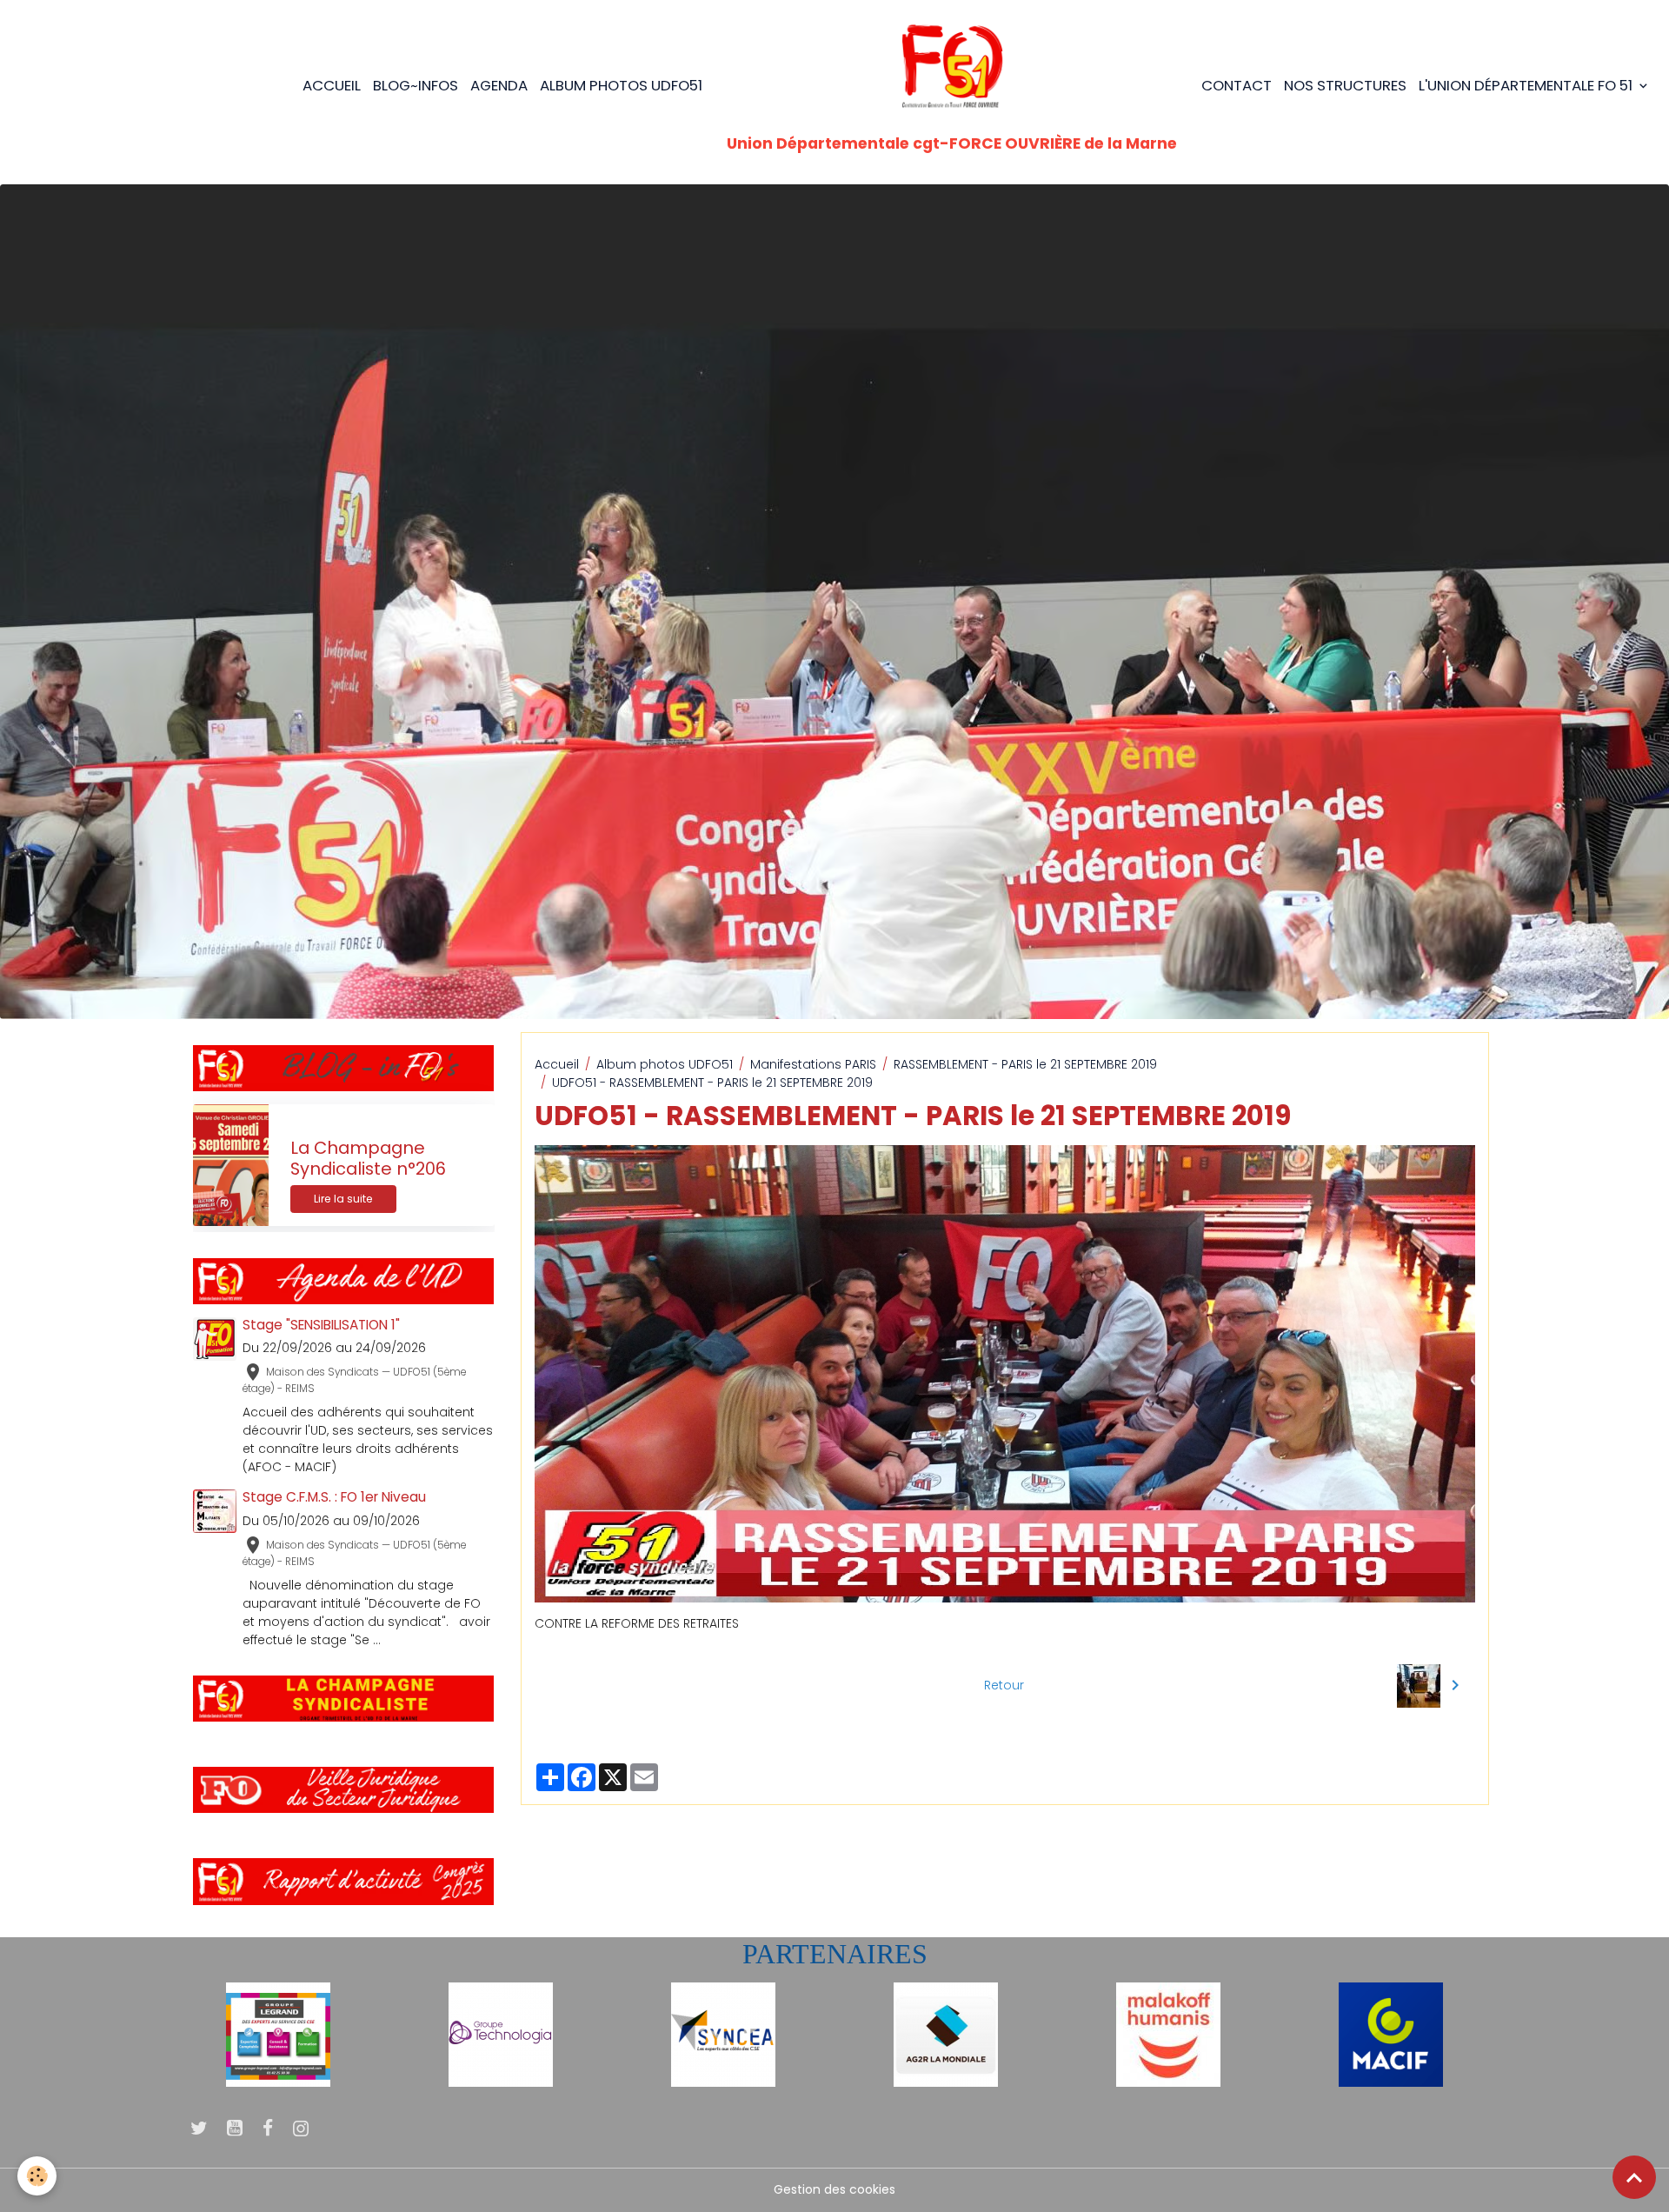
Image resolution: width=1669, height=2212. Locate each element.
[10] (278, 2034)
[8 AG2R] (946, 2034)
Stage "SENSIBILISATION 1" (321, 1325)
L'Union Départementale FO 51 (1527, 85)
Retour (1004, 1685)
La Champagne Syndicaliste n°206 (368, 1159)
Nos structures (1345, 85)
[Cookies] (37, 2176)
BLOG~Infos (416, 85)
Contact (1237, 85)
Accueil (332, 85)
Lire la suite (343, 1199)
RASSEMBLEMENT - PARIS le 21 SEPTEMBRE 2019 (1025, 1064)
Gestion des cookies (834, 2189)
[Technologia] (501, 2034)
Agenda (499, 85)
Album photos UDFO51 (621, 85)
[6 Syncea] (723, 2034)
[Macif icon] (1391, 2034)
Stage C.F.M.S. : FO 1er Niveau (334, 1497)
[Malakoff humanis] (1168, 2034)
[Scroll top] (1634, 2177)
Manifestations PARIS (813, 1064)
